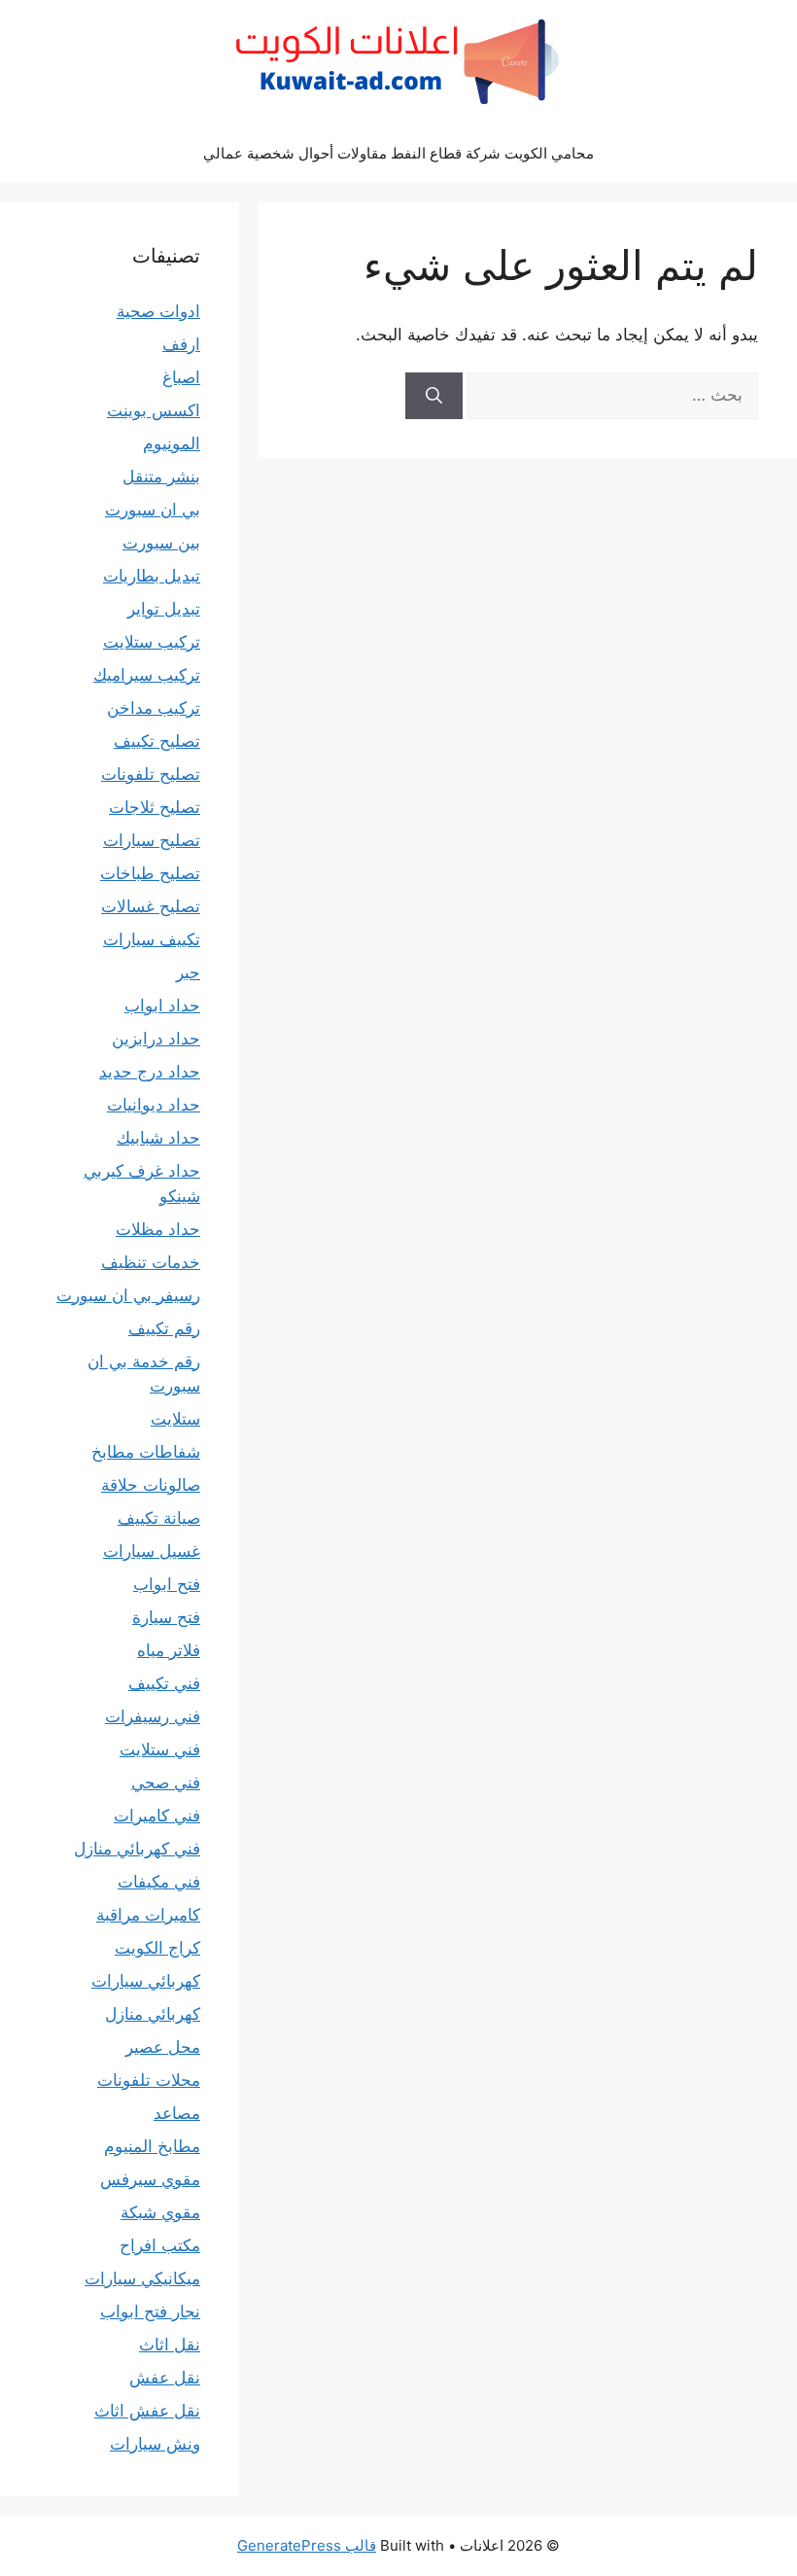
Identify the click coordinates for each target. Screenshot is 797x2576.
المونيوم (172, 443)
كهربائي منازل (153, 2014)
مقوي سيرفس (150, 2179)
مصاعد (177, 2113)
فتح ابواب (167, 1584)
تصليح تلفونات (151, 774)
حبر (188, 972)
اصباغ (181, 377)
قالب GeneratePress (307, 2545)
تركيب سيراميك (147, 675)
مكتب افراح (160, 2245)
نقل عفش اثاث (147, 2411)
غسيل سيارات (152, 1551)
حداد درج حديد (150, 1072)
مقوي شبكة (160, 2212)
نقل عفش (165, 2378)
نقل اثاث (170, 2345)
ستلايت (175, 1419)
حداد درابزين (156, 1039)
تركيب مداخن (154, 708)
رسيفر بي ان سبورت (128, 1295)
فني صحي (166, 1782)
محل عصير (163, 2047)
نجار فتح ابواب (150, 2311)
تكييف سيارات (152, 939)
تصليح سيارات (152, 840)
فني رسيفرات (153, 1716)
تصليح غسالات (151, 906)
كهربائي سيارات (146, 1981)
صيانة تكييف (159, 1518)
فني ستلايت (160, 1749)
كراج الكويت (157, 1948)
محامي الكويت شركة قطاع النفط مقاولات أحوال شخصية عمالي (398, 153)
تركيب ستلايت (152, 642)
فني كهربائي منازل (137, 1849)
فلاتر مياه (169, 1650)
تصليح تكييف (157, 741)
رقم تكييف (164, 1328)
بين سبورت (161, 543)
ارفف (181, 344)
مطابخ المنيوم (152, 2146)
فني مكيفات (159, 1882)
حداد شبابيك (158, 1138)
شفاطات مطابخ (146, 1452)
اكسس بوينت (154, 410)
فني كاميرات (157, 1816)
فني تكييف (164, 1683)
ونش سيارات (155, 2444)
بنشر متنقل (161, 476)
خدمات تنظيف (151, 1262)
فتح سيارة (166, 1617)
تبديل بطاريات (152, 576)
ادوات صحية (158, 311)
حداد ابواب (162, 1006)
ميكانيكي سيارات (142, 2278)
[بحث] (434, 396)
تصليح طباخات (150, 873)
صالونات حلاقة (151, 1485)
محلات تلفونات (149, 2080)
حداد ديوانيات (154, 1105)
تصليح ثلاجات (155, 807)
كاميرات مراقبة (148, 1915)
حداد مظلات (158, 1229)
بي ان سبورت (153, 510)
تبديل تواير (164, 609)
